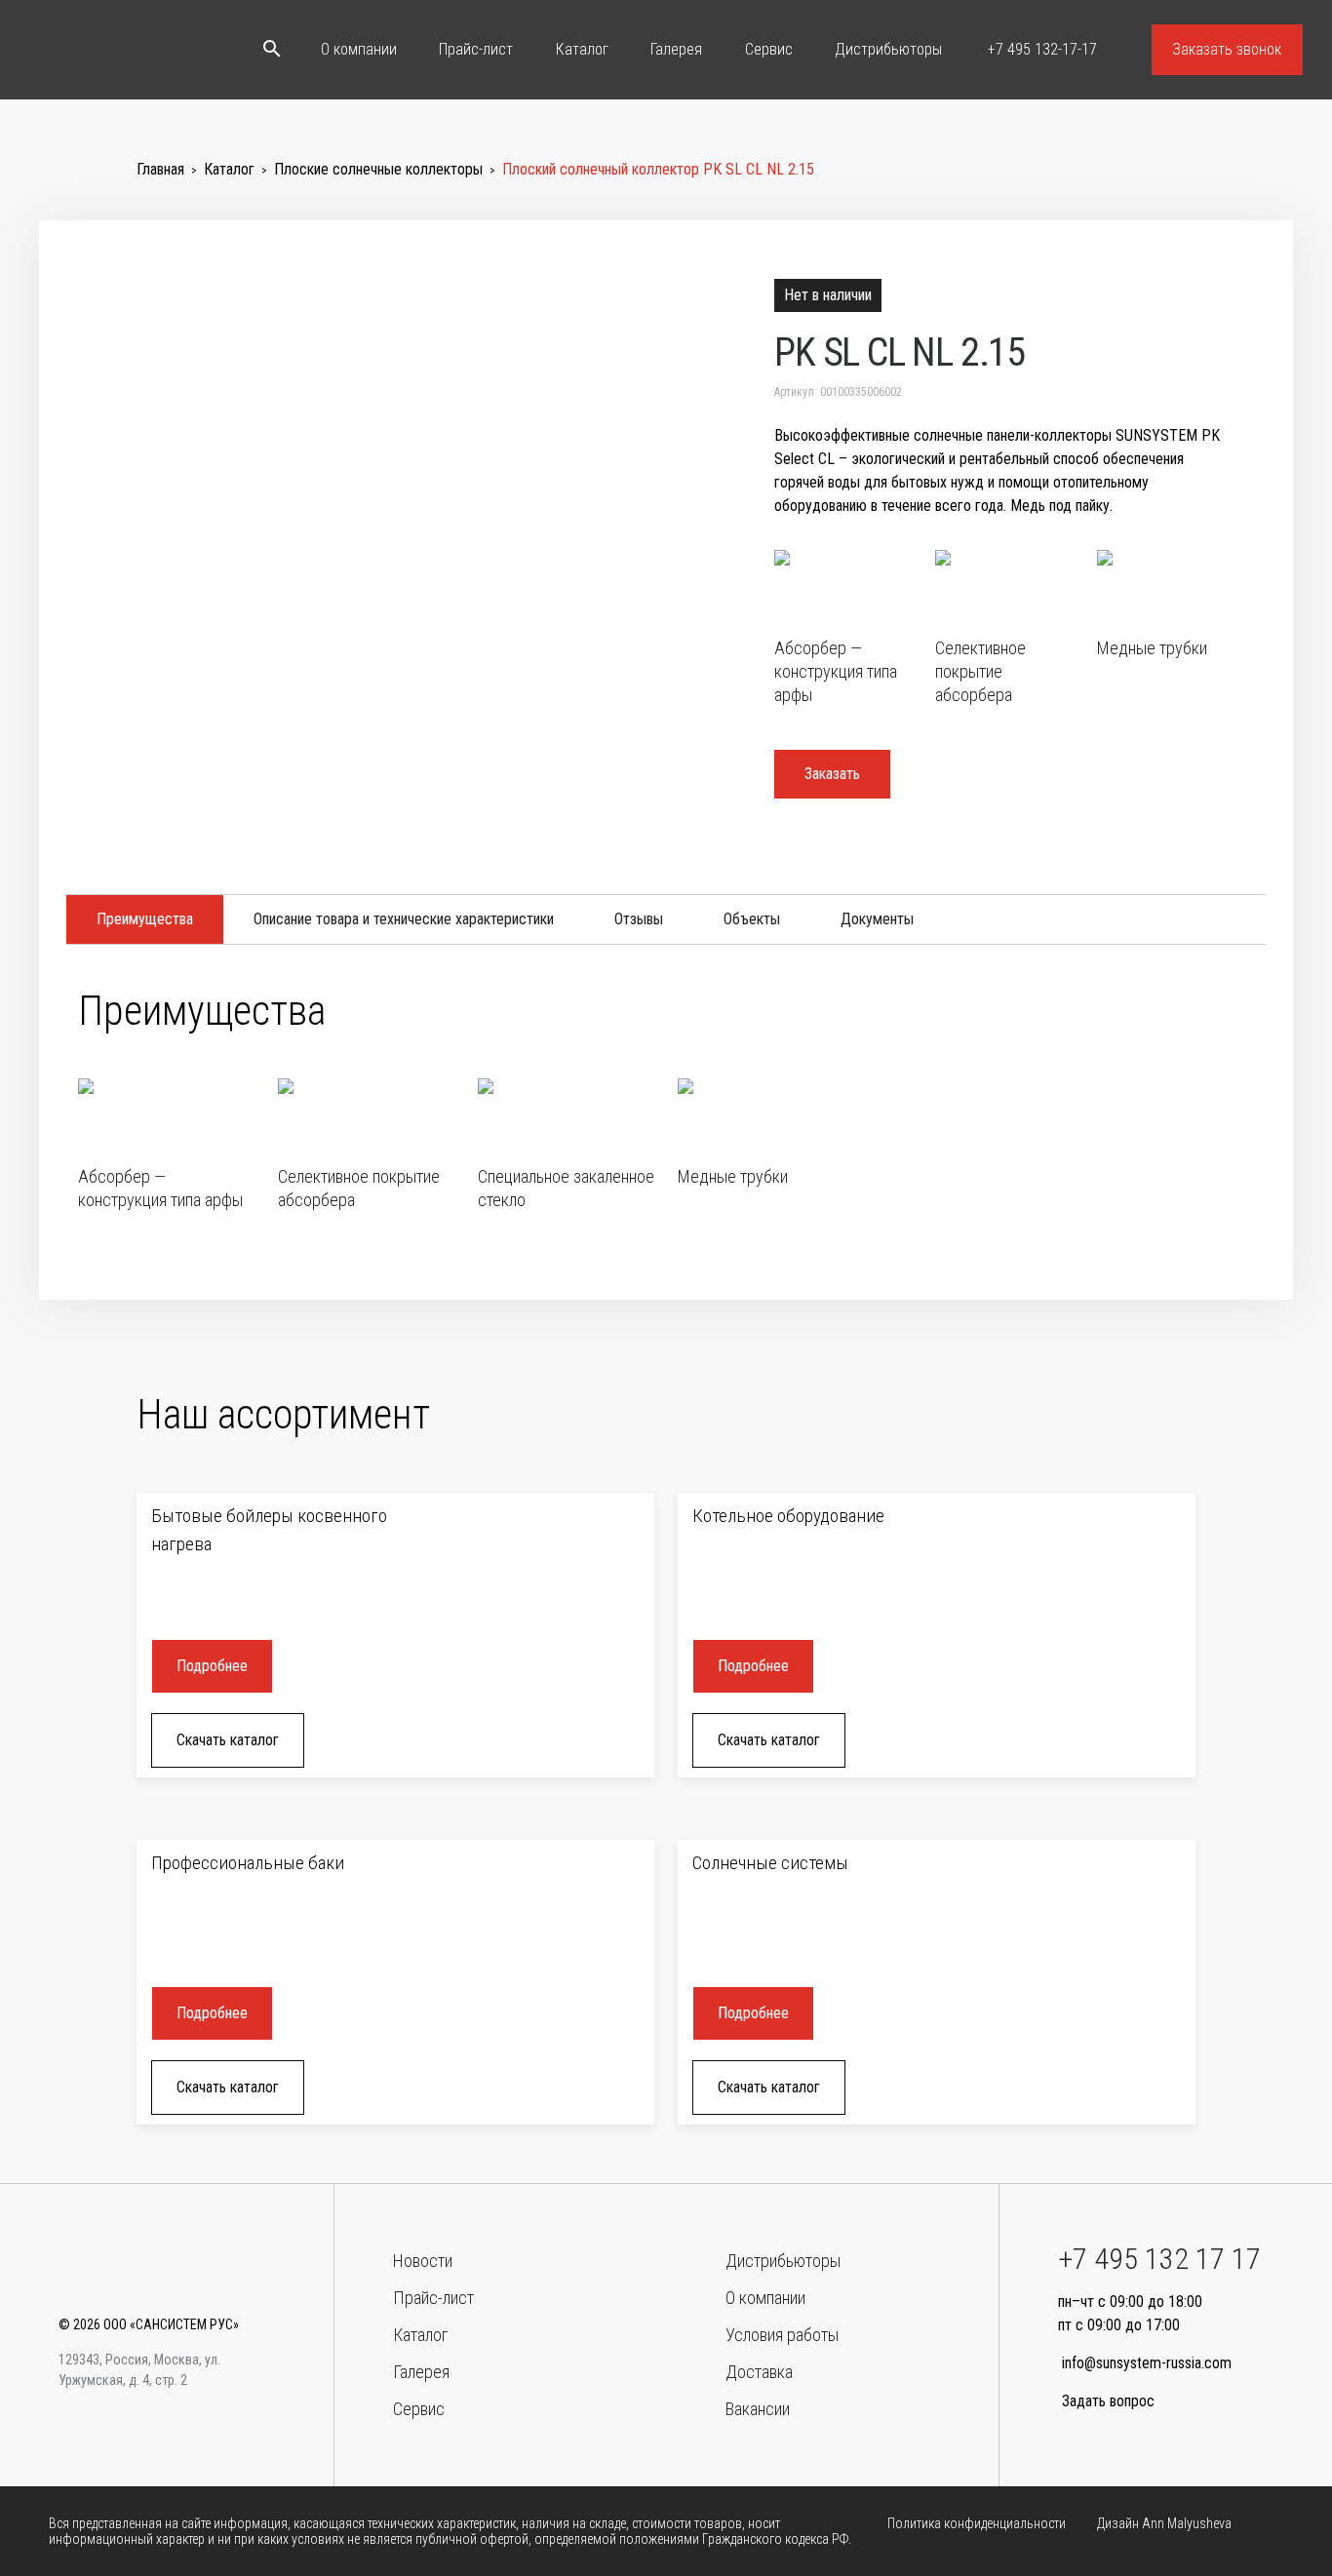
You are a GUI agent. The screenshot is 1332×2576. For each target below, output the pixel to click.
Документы (877, 919)
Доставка (759, 2372)
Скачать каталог (228, 1740)
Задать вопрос (1108, 2401)
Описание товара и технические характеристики (404, 919)
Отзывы (639, 919)
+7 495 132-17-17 (1040, 49)
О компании (359, 49)
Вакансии (758, 2409)
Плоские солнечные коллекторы (378, 169)
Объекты (752, 919)
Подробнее (212, 1666)
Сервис (769, 49)
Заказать (832, 774)
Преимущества (145, 919)
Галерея (676, 49)
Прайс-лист (476, 49)
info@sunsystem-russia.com (1147, 2363)
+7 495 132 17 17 (1159, 2259)
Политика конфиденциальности (977, 2523)
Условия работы (782, 2335)
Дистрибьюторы (888, 49)
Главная (160, 169)
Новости (423, 2261)
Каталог (582, 49)
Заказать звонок (1227, 49)
